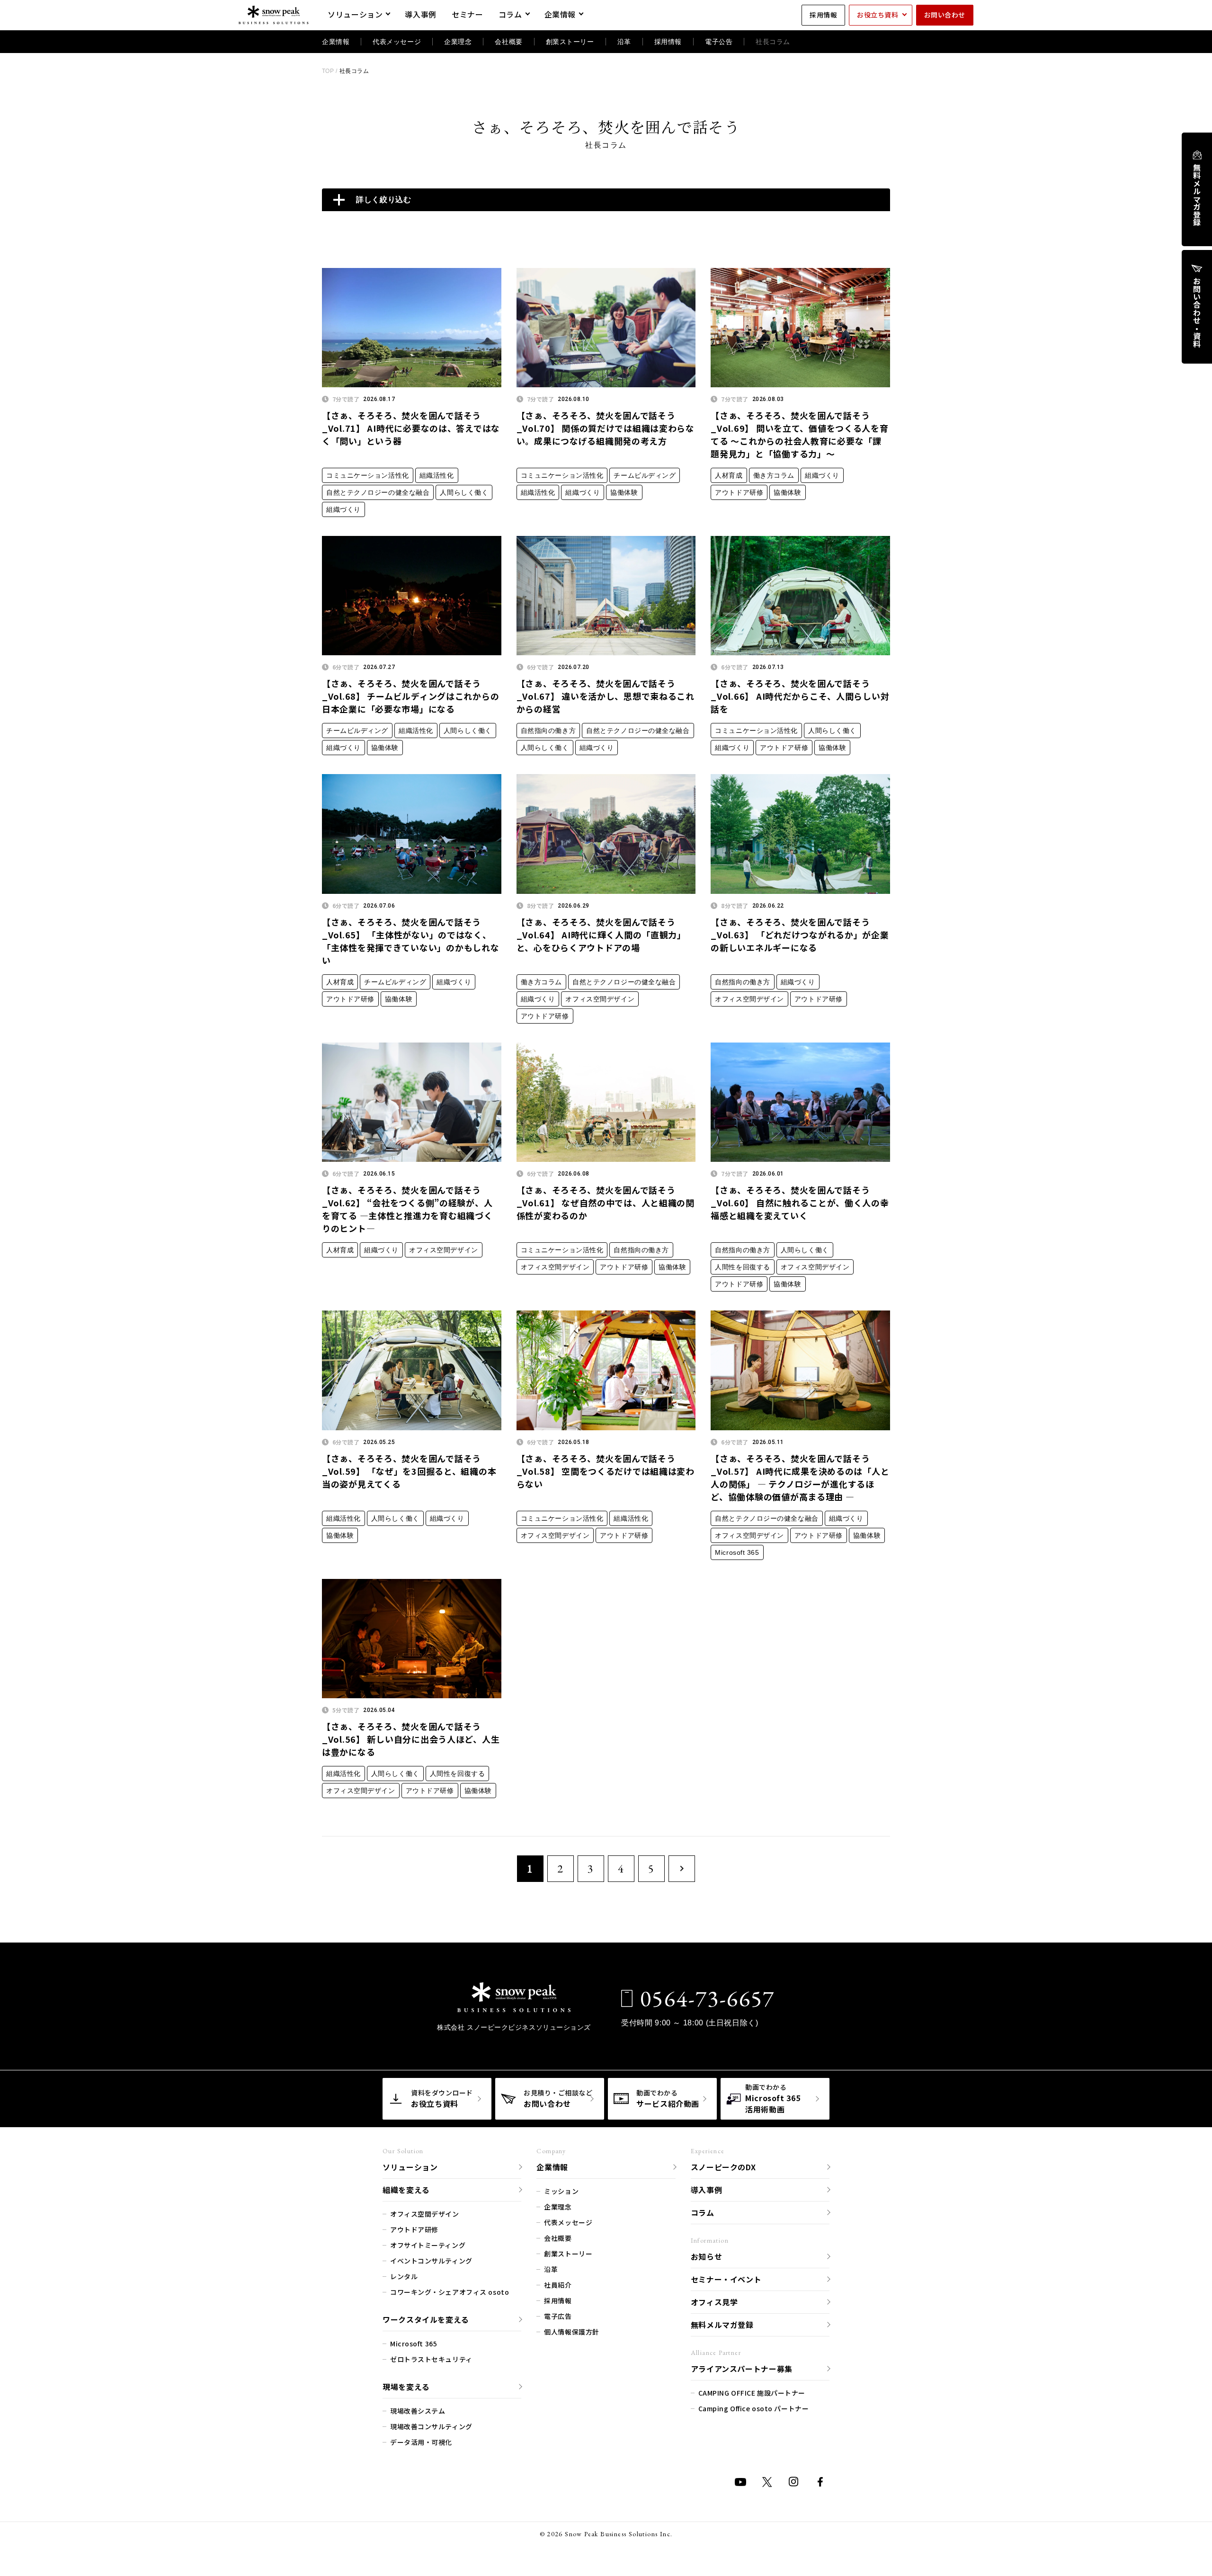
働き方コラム (774, 475)
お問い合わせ (945, 15)
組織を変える (406, 2190)
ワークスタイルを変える (426, 2319)
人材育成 (729, 475)
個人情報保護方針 (571, 2332)
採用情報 (823, 15)
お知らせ (707, 2256)
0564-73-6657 (708, 1998)
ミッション (561, 2191)
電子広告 (558, 2316)
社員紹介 (558, 2285)
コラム (510, 14)
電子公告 (719, 42)
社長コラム (773, 42)
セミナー (468, 14)
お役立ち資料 (878, 15)
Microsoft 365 (737, 1552)
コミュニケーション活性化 (368, 475)
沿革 (624, 42)
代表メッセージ (397, 42)
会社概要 (508, 42)
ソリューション (355, 14)
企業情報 (560, 14)
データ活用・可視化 (421, 2442)
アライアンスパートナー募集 (742, 2369)
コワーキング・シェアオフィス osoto (450, 2292)
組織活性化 (437, 475)
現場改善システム (418, 2411)
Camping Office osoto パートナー (754, 2408)
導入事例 (421, 14)
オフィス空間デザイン (600, 999)
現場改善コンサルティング (431, 2426)
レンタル (404, 2276)
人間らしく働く (464, 492)
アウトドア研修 (739, 492)
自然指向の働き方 (548, 731)
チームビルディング (645, 475)
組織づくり (343, 509)
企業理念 (458, 42)
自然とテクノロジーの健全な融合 (378, 492)
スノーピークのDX (723, 2167)
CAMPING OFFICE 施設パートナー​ (752, 2393)
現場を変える (406, 2387)
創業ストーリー (570, 42)
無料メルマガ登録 (1197, 195)
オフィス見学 (714, 2302)
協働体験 (624, 492)
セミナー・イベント (726, 2279)
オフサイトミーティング (428, 2245)
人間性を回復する (742, 1267)
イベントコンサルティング (431, 2261)
